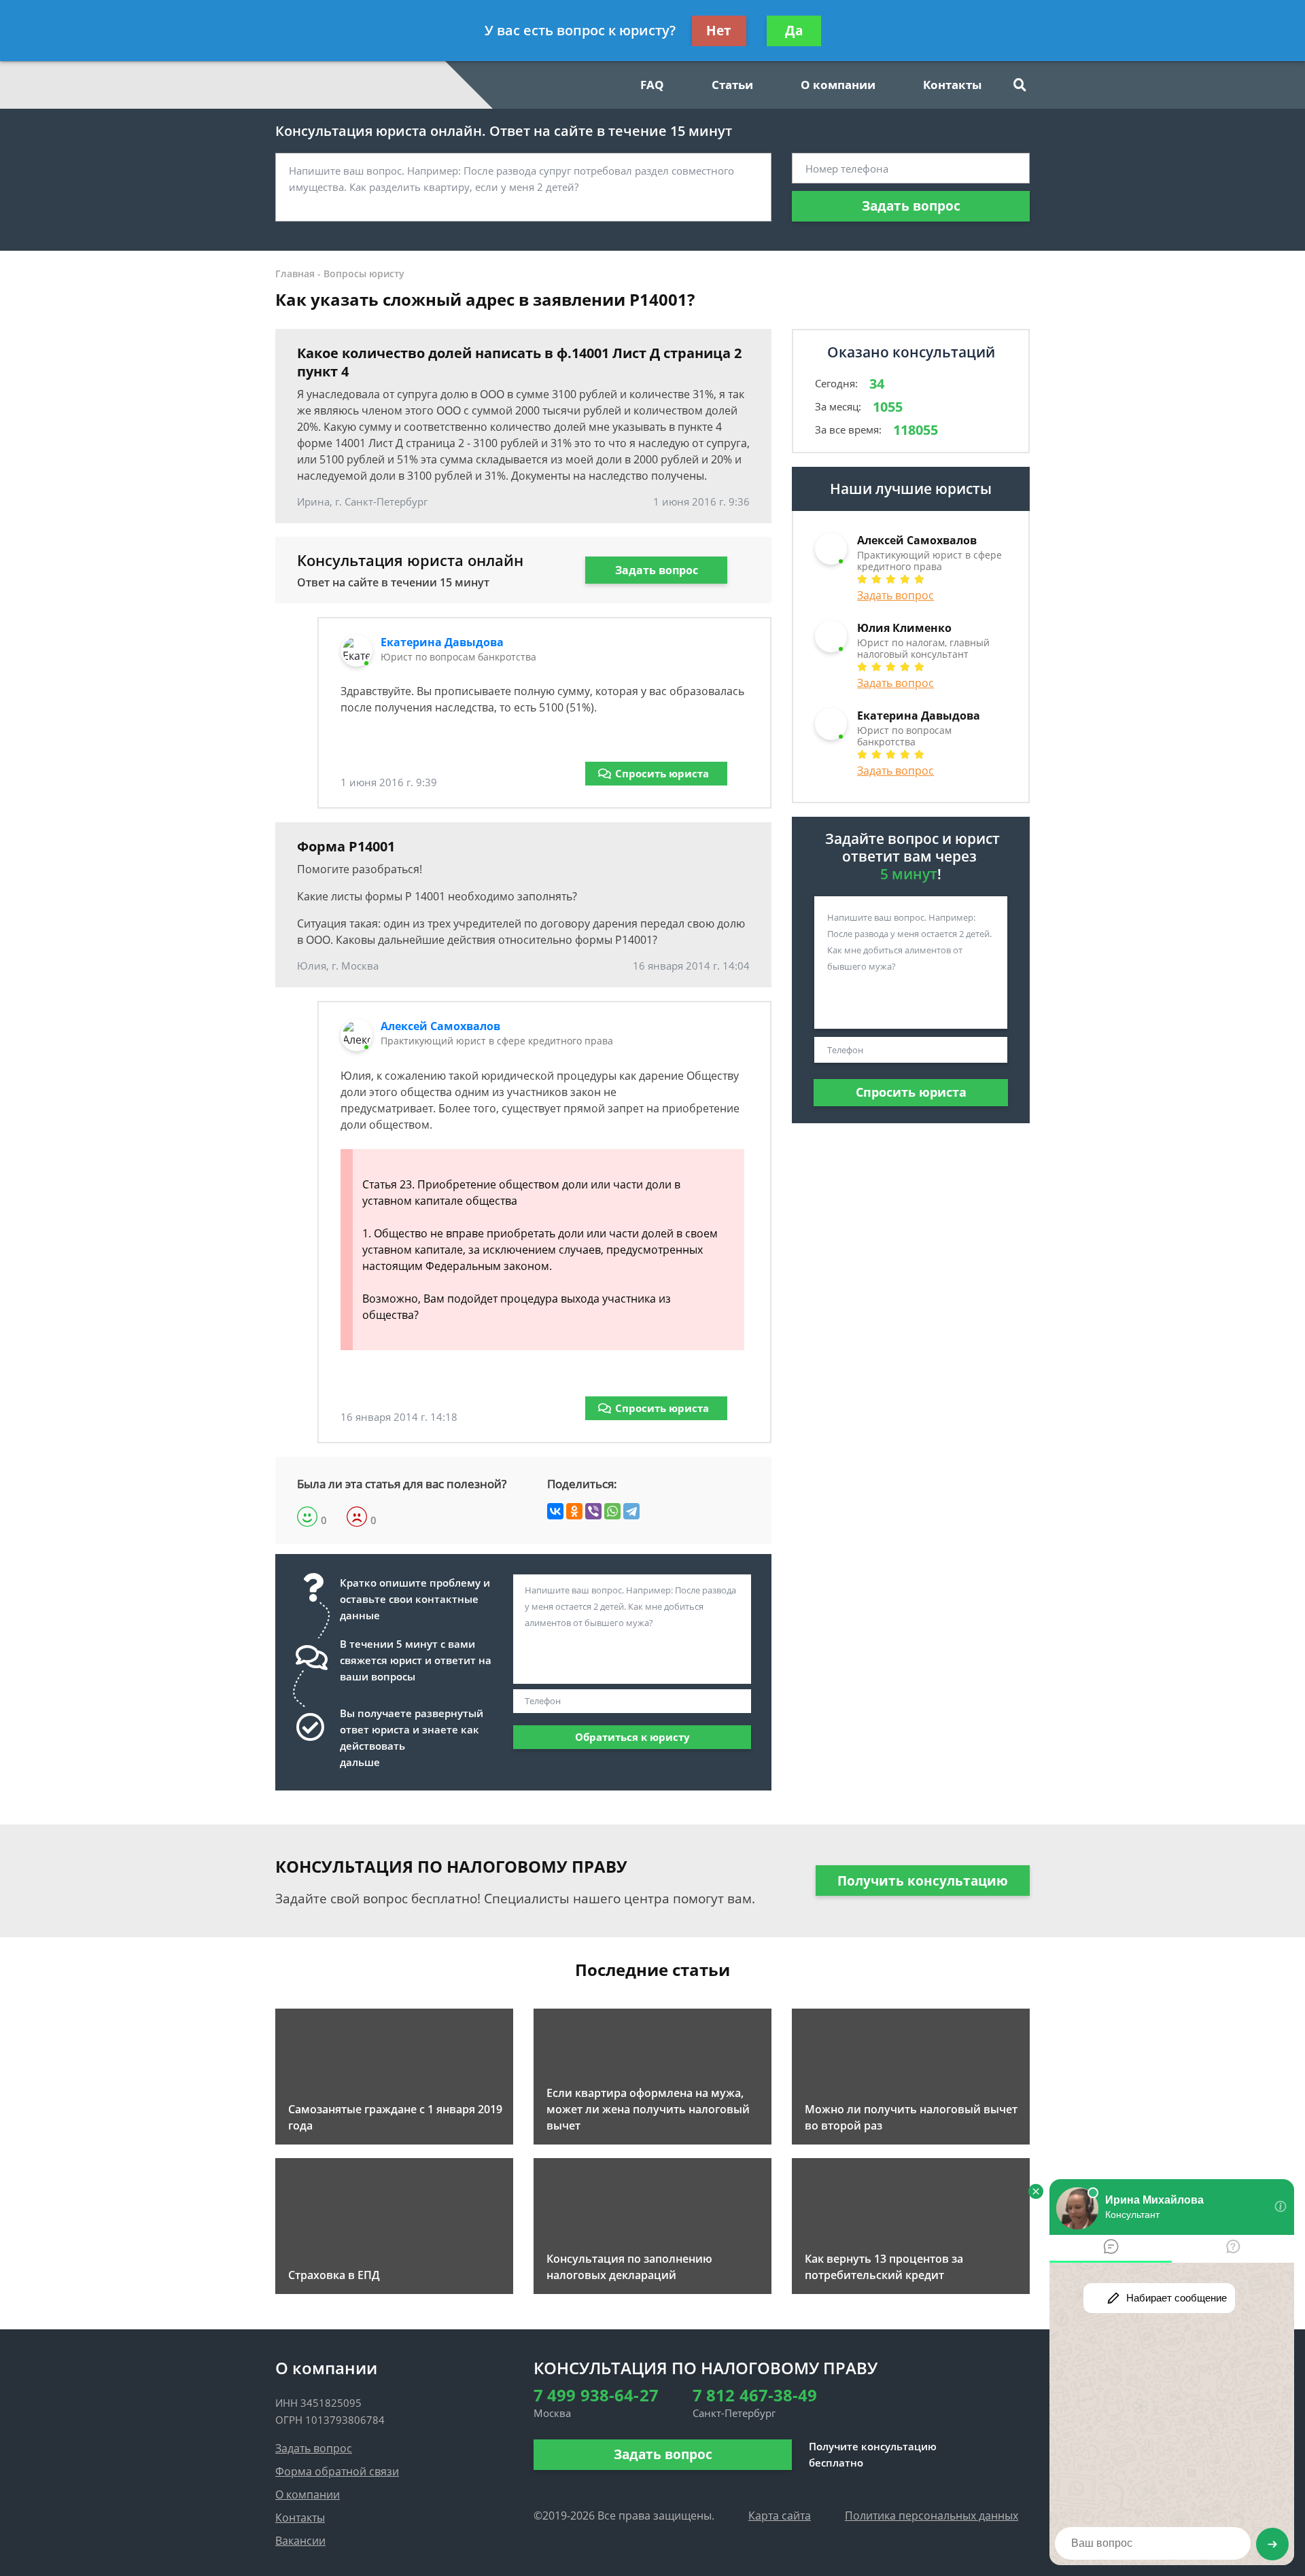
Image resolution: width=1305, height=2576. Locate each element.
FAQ (652, 85)
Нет (719, 31)
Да (794, 31)
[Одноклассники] (574, 1511)
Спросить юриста (662, 773)
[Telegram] (631, 1511)
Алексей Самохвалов (440, 1026)
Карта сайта (780, 2516)
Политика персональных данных (932, 2516)
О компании (838, 85)
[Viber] (593, 1511)
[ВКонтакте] (555, 1511)
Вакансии (300, 2541)
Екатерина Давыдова (442, 642)
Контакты (952, 85)
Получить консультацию (923, 1881)
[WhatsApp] (612, 1511)
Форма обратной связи (337, 2471)
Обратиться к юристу (632, 1737)
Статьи (732, 85)
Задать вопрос (911, 206)
